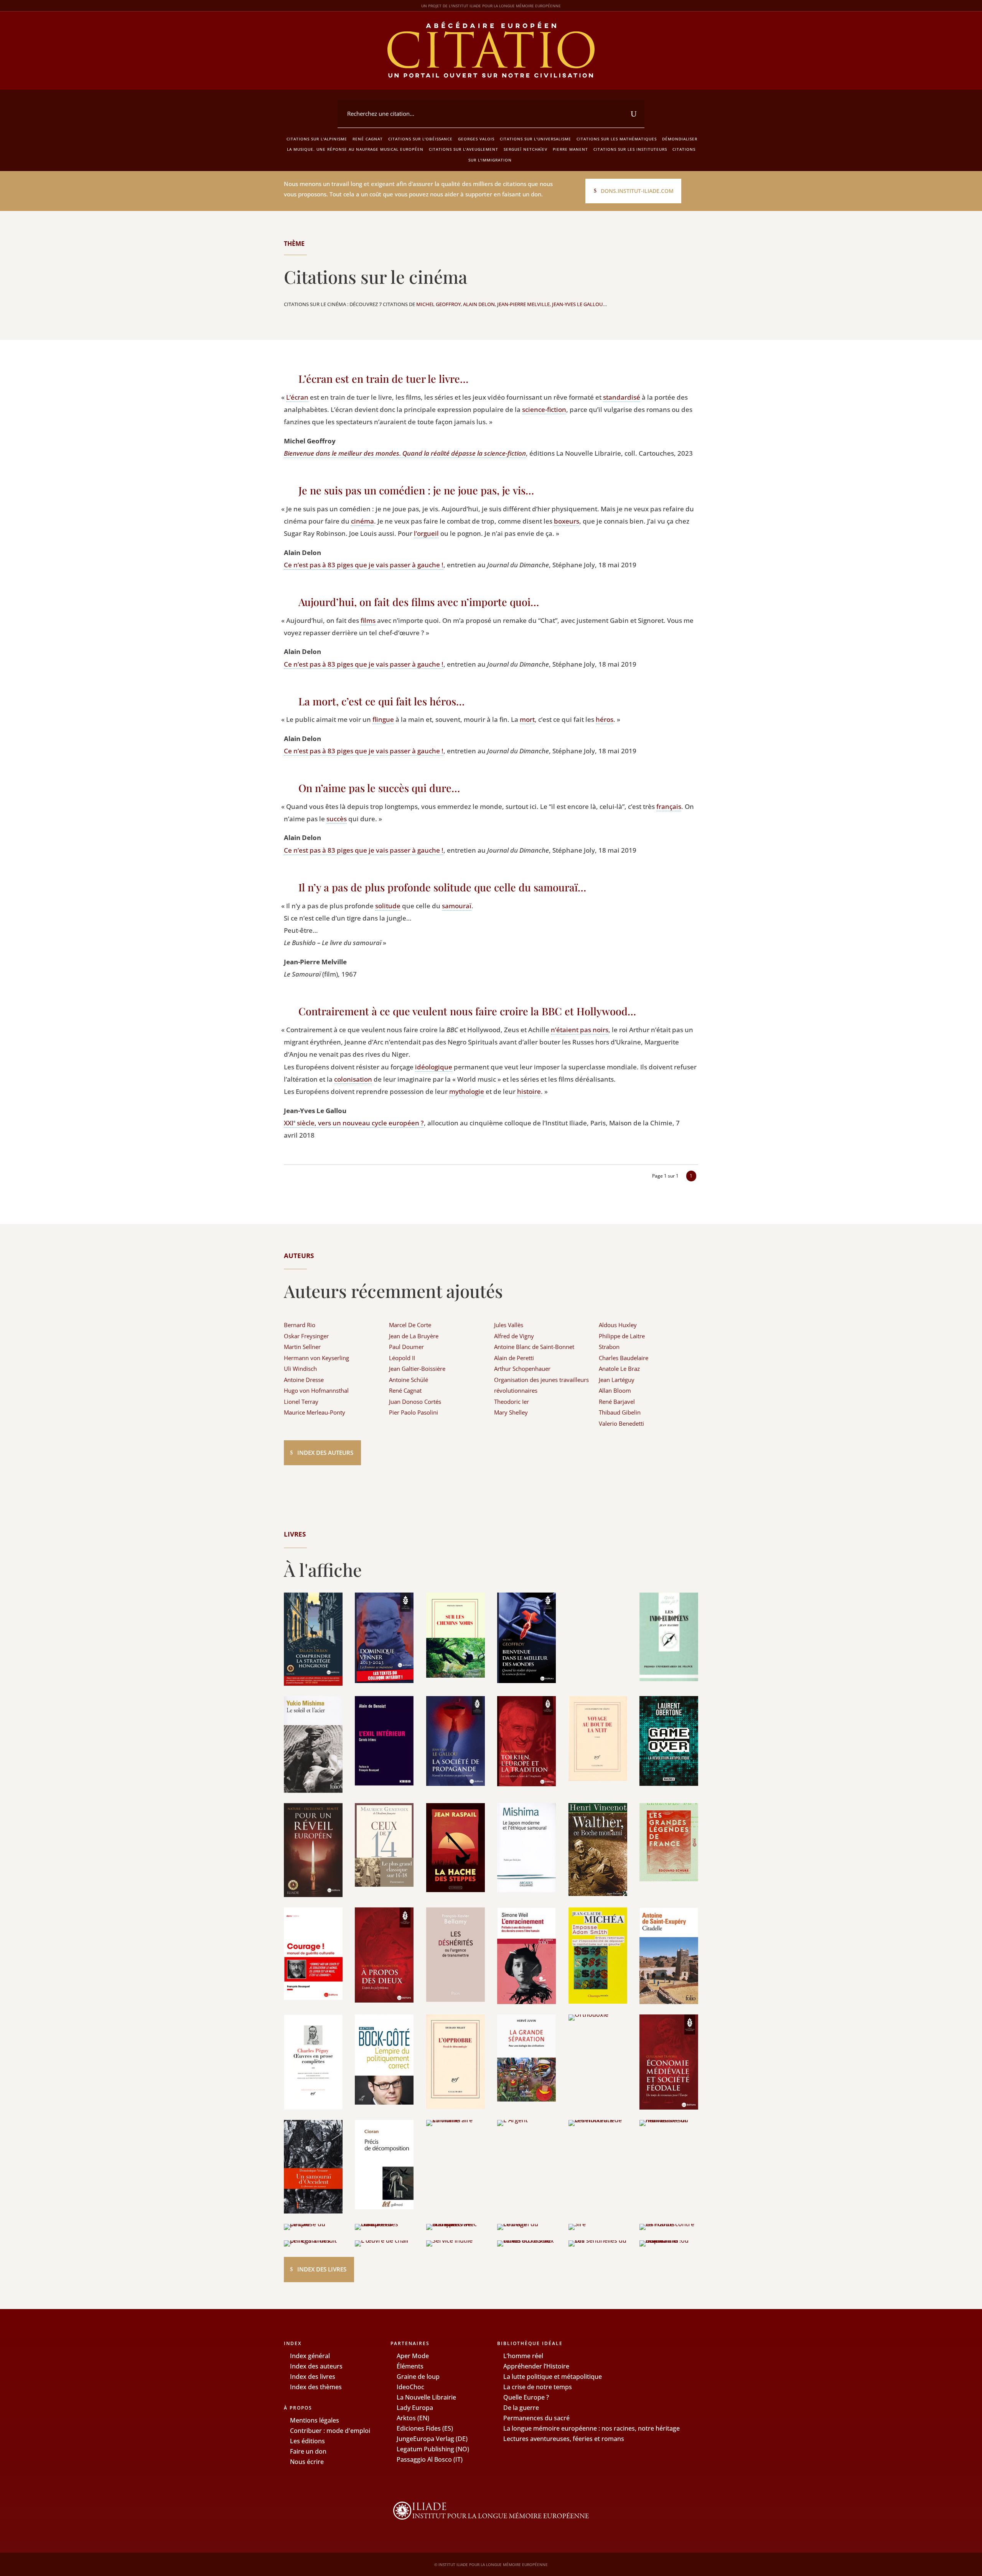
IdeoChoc (410, 2387)
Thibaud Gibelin (620, 1412)
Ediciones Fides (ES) (425, 2428)
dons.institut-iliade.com (637, 191)
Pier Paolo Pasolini (414, 1412)
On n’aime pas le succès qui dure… (379, 788)
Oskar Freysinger (306, 1336)
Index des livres (322, 2269)
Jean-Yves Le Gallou (578, 304)
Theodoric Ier (512, 1402)
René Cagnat (368, 139)
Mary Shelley (511, 1412)
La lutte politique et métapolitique (553, 2377)
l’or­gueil (426, 533)
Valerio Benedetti (621, 1423)
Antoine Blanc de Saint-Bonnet (534, 1347)
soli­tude (388, 906)
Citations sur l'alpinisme (317, 139)
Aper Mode (413, 2356)
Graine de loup (418, 2377)
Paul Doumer (406, 1347)
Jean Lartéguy (617, 1380)
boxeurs (567, 521)
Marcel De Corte (410, 1325)
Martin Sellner (302, 1347)
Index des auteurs (325, 1453)
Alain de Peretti (514, 1358)
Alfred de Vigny (514, 1336)
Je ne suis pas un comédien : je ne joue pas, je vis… (416, 490)
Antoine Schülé (409, 1380)
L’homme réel (523, 2356)
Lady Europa (415, 2408)
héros (605, 719)
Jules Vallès (509, 1325)
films (368, 620)
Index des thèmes (316, 2387)
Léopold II (402, 1358)
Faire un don (308, 2451)
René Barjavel (617, 1402)
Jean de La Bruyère (414, 1336)
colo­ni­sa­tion (353, 1079)
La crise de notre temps (538, 2387)
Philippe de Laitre (622, 1336)
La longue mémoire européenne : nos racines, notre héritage (592, 2428)
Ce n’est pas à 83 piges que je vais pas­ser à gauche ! (364, 565)
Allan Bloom (615, 1390)
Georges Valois (476, 139)
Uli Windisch (300, 1369)
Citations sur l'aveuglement (464, 149)
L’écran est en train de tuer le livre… (383, 379)
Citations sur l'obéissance (420, 139)
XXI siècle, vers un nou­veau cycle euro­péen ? (354, 1123)
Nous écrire (307, 2462)
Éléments (410, 2366)
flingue (383, 719)
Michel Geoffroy (438, 304)
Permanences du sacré (536, 2418)
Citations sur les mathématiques (617, 139)
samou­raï (457, 906)
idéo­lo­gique (434, 1067)
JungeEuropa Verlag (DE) (432, 2439)
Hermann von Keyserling (316, 1358)
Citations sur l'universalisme (535, 139)
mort (527, 719)
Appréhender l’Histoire (536, 2366)
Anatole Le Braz (619, 1369)
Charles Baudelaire (624, 1358)
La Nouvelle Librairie (426, 2397)
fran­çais (669, 806)
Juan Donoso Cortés (415, 1402)
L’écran (297, 397)
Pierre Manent (570, 149)
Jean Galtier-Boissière (417, 1369)
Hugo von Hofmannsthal (316, 1390)
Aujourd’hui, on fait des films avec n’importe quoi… (419, 602)
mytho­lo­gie (467, 1091)
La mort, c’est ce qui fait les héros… (381, 701)
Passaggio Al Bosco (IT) (430, 2459)
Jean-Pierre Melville (523, 304)
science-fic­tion (544, 409)
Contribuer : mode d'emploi (330, 2431)
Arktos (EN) (413, 2418)
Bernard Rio (300, 1325)
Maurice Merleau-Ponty (315, 1412)
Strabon (609, 1347)
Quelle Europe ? (526, 2397)
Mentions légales (315, 2420)
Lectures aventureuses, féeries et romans (564, 2439)
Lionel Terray (301, 1402)
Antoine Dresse (304, 1380)
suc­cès (337, 819)
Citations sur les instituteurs (630, 149)
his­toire (529, 1091)
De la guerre (521, 2408)
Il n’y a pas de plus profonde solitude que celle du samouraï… (442, 887)
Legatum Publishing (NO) (433, 2449)
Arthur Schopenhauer (522, 1369)
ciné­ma (362, 521)
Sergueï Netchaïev (526, 149)
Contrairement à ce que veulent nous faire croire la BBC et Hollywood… (467, 1011)
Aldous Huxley (618, 1325)
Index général (310, 2356)
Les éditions (307, 2441)
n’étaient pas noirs (580, 1030)
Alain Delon (479, 304)
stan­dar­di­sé (622, 397)
